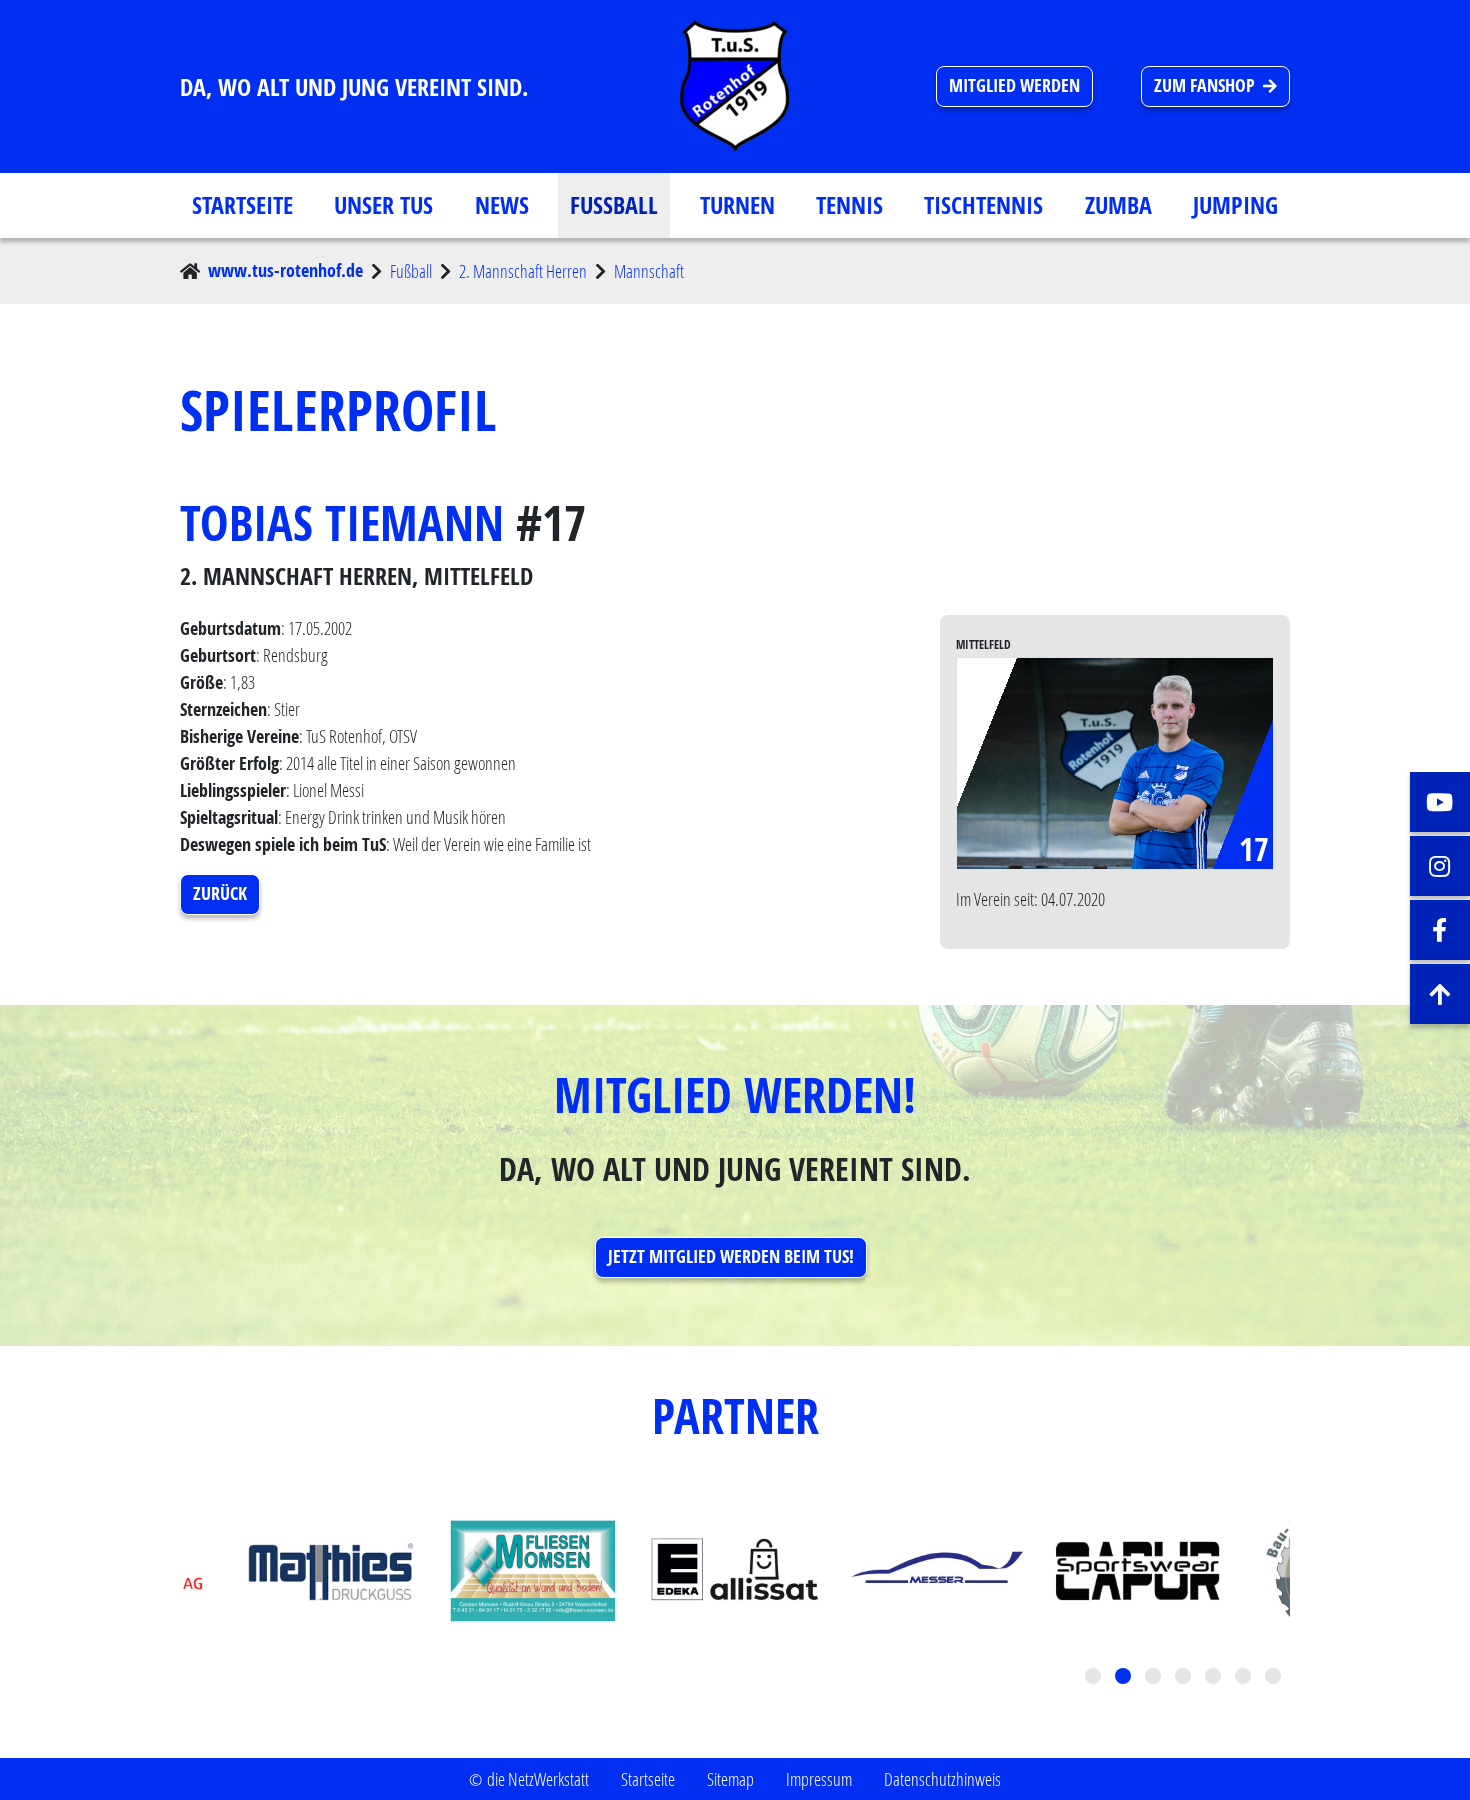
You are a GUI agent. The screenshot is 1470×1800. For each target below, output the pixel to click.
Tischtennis (983, 205)
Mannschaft (649, 271)
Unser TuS (383, 205)
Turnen (737, 205)
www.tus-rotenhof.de (285, 270)
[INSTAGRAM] (1440, 866)
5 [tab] (1215, 1678)
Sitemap (730, 1779)
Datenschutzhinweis (942, 1779)
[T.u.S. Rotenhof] (735, 86)
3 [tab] (1155, 1678)
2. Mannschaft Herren (523, 271)
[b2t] (1440, 994)
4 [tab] (1185, 1678)
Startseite (242, 205)
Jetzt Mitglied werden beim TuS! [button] (731, 1256)
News (502, 205)
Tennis (849, 205)
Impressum (819, 1779)
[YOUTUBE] (1440, 802)
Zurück (220, 893)
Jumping (1235, 205)
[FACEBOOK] (1440, 930)
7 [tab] (1275, 1678)
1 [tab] (1095, 1678)
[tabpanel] (735, 1571)
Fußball (614, 205)
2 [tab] (1125, 1678)
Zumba (1118, 205)
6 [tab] (1245, 1678)
